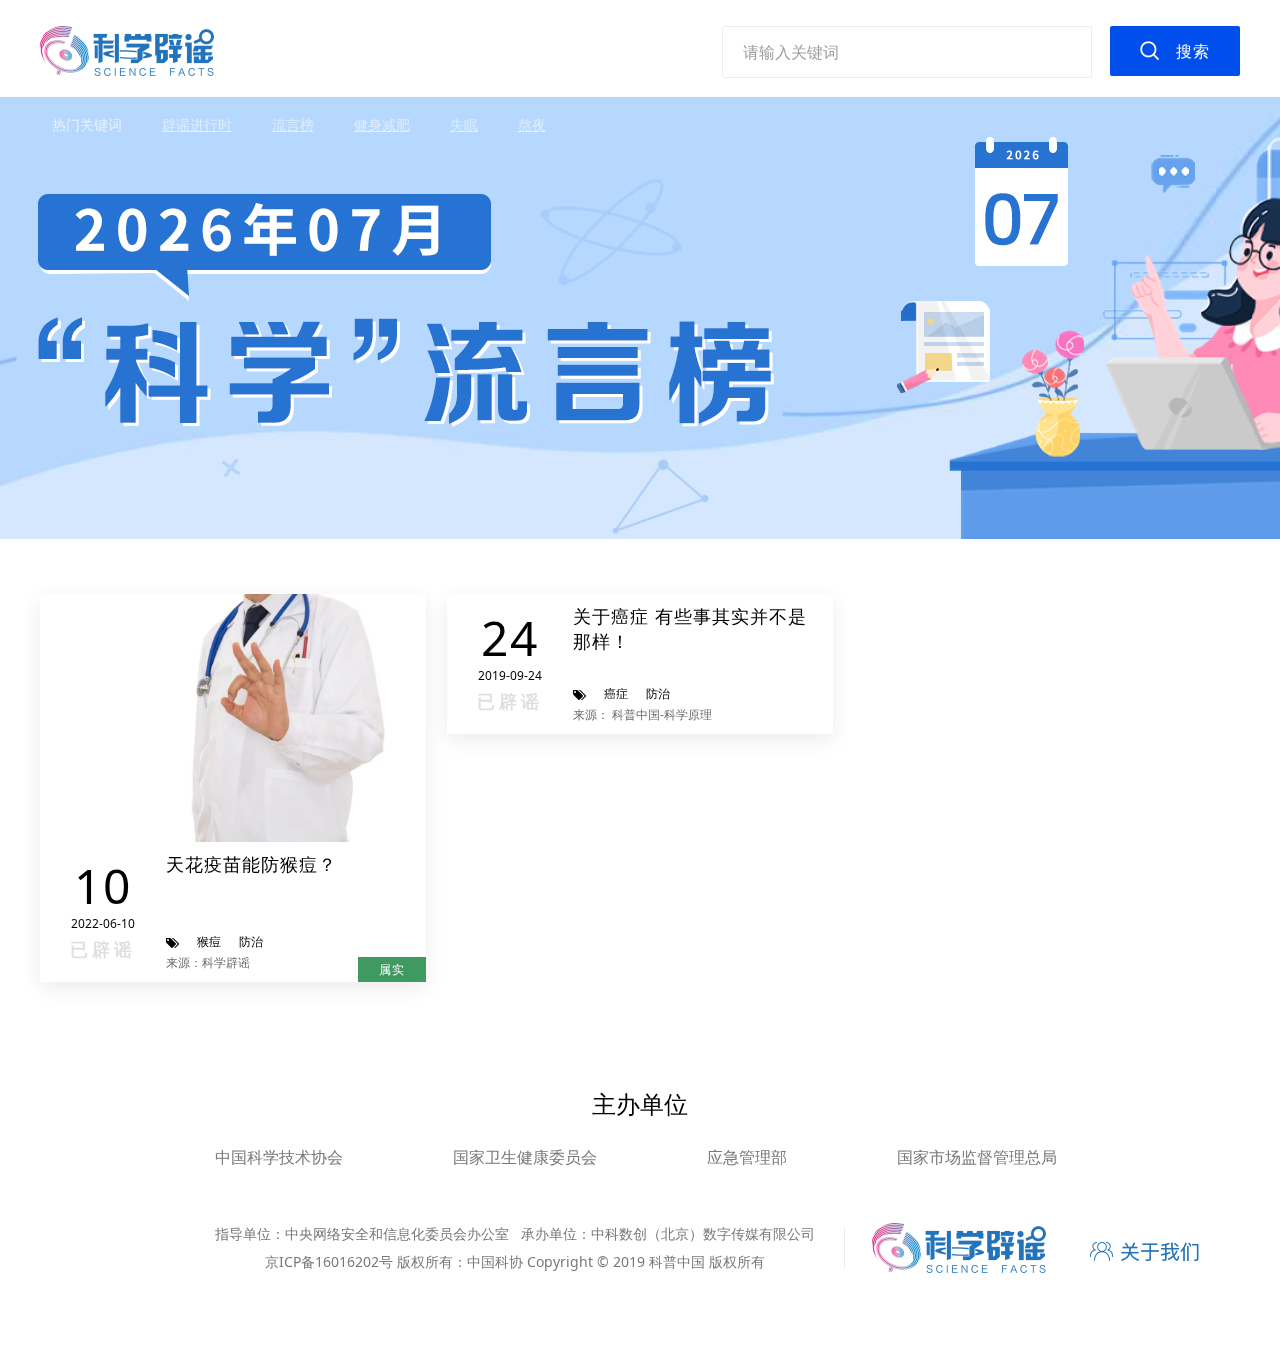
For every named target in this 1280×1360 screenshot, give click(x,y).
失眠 (464, 124)
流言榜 (293, 124)
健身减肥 (382, 124)
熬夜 (532, 124)
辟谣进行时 (197, 124)
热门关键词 (87, 124)
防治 (251, 941)
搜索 (1193, 51)
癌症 (616, 693)
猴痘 (209, 941)
